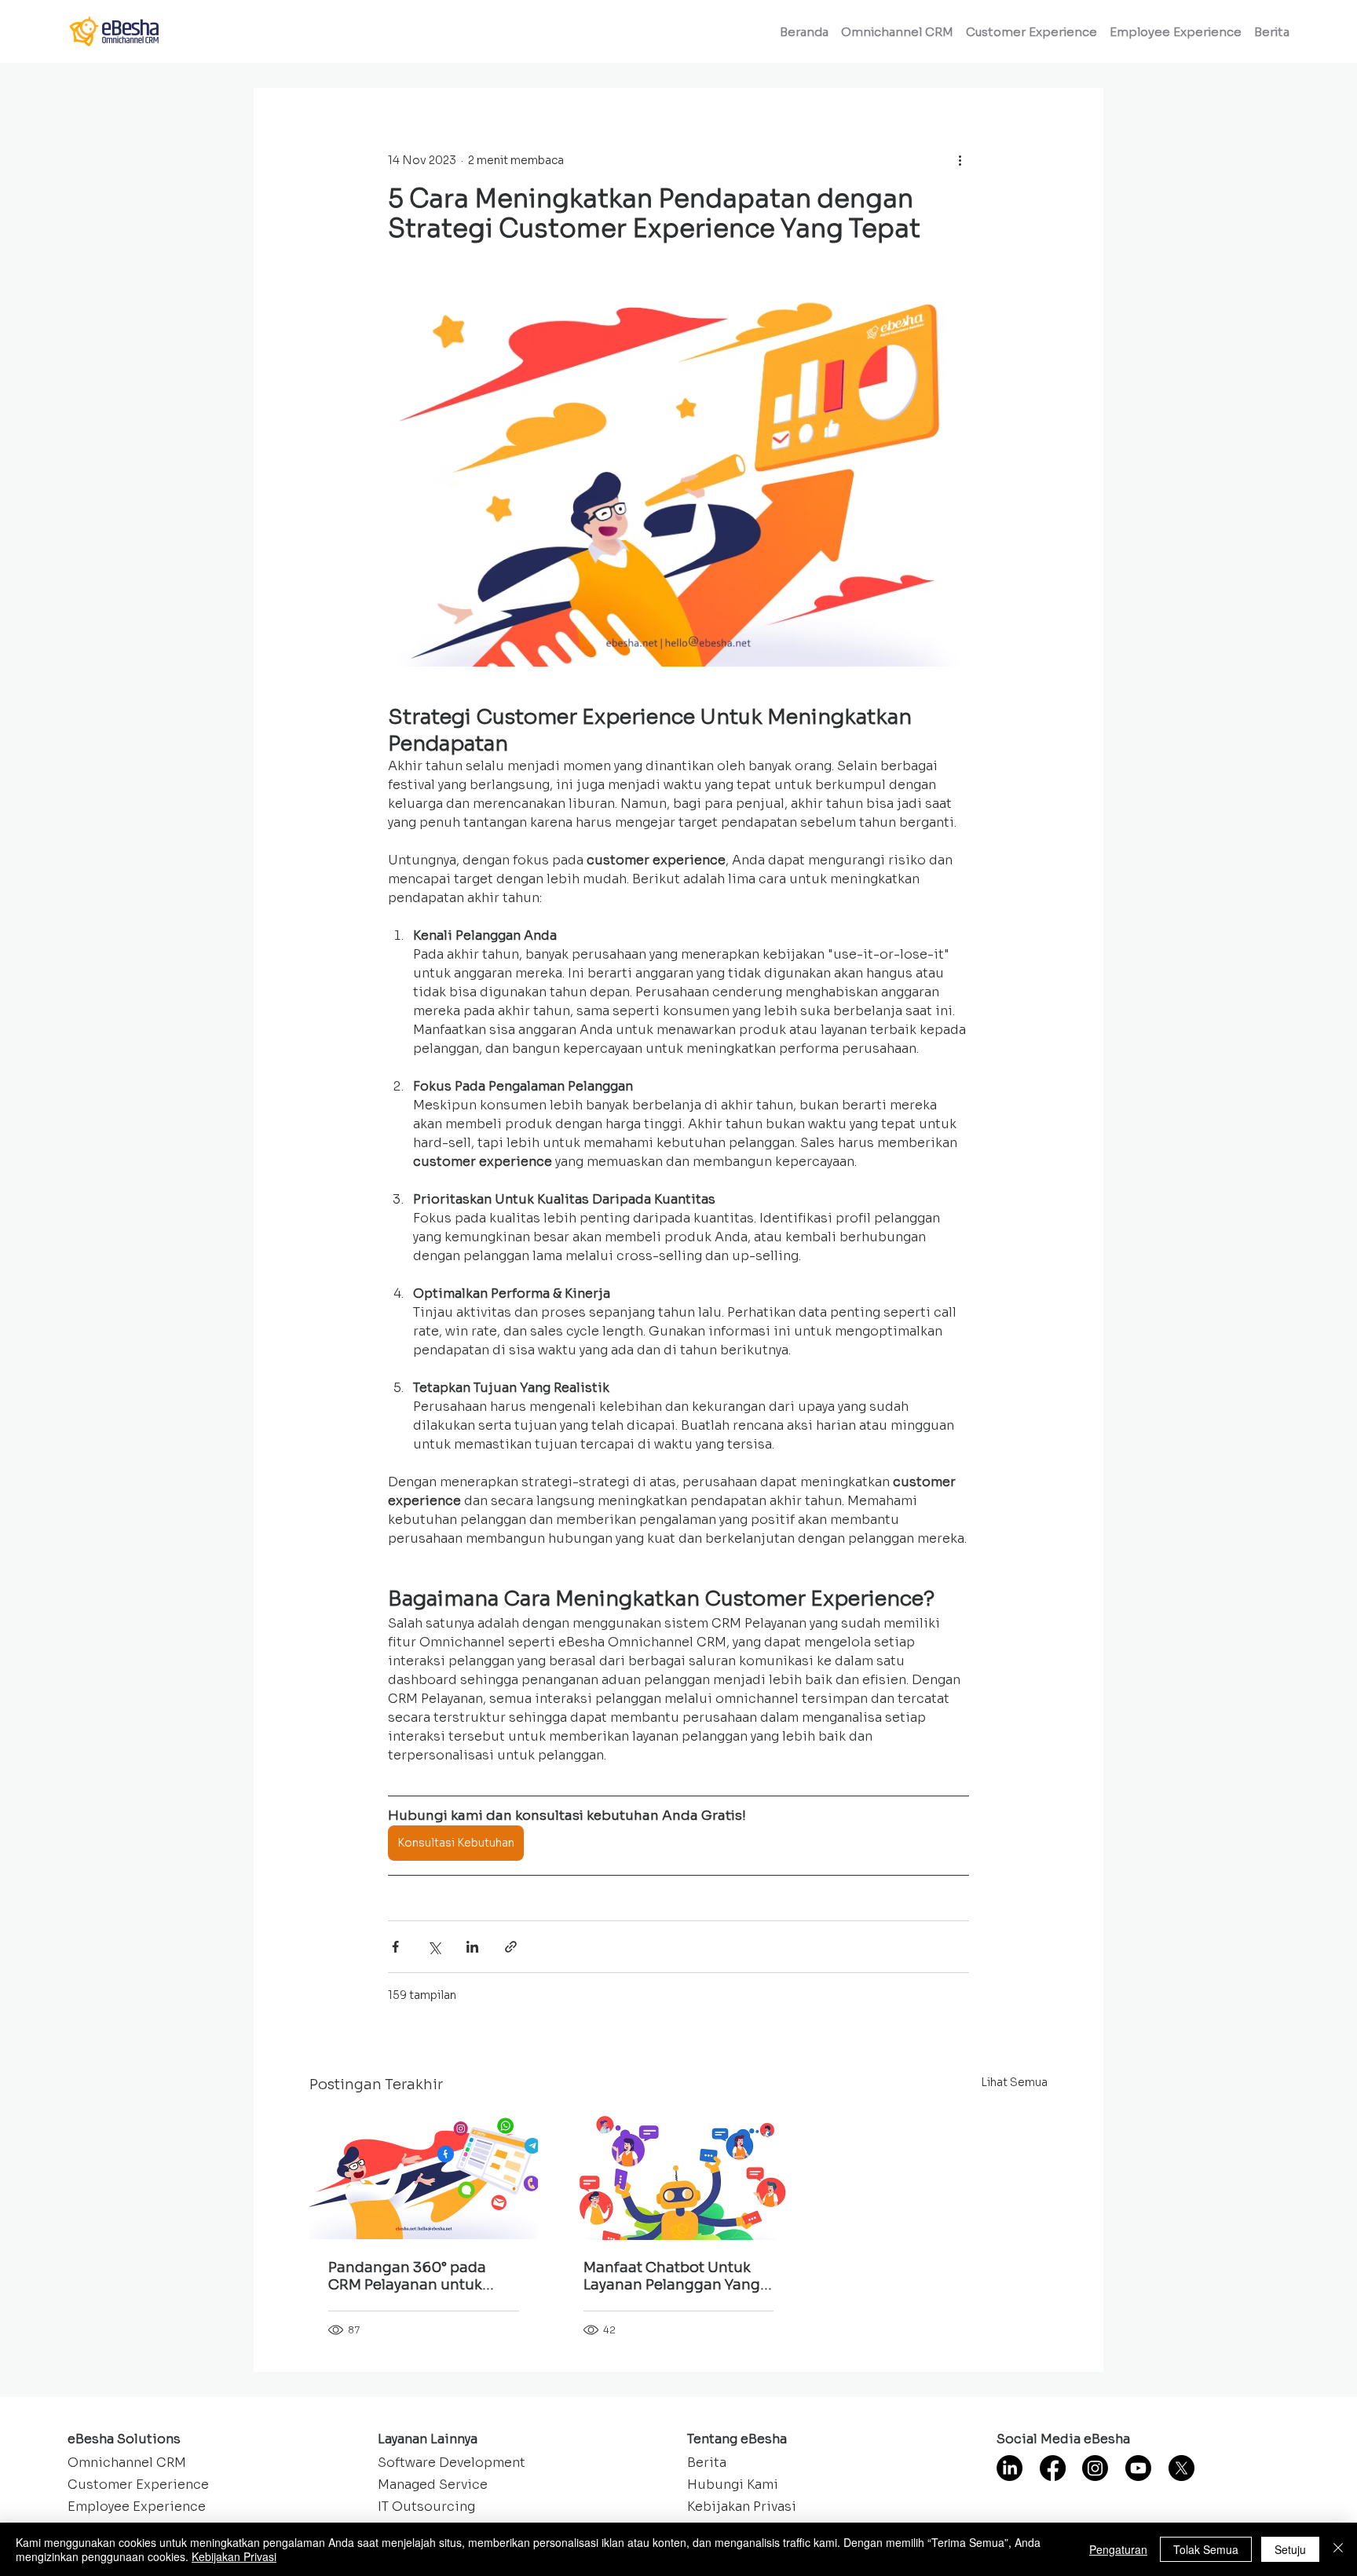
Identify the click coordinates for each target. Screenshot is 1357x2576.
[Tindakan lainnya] (960, 160)
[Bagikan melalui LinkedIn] (472, 1947)
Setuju (1290, 2549)
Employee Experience (137, 2507)
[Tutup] (1338, 2549)
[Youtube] (1138, 2468)
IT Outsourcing (426, 2507)
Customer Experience (138, 2485)
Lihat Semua (1014, 2082)
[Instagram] (1095, 2468)
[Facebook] (1053, 2468)
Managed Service (433, 2485)
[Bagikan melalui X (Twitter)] (434, 1947)
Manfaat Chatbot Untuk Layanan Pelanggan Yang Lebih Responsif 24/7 (672, 2276)
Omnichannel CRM (127, 2463)
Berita (707, 2463)
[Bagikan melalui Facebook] (395, 1947)
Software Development (452, 2463)
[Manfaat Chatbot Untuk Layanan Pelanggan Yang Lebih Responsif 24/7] (679, 2176)
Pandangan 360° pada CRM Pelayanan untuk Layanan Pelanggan (407, 2276)
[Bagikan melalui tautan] (511, 1947)
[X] (1181, 2468)
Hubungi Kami (733, 2485)
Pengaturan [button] (1118, 2549)
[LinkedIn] (1010, 2468)
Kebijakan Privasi (742, 2507)
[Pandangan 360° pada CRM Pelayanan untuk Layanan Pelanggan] (424, 2175)
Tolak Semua (1206, 2549)
